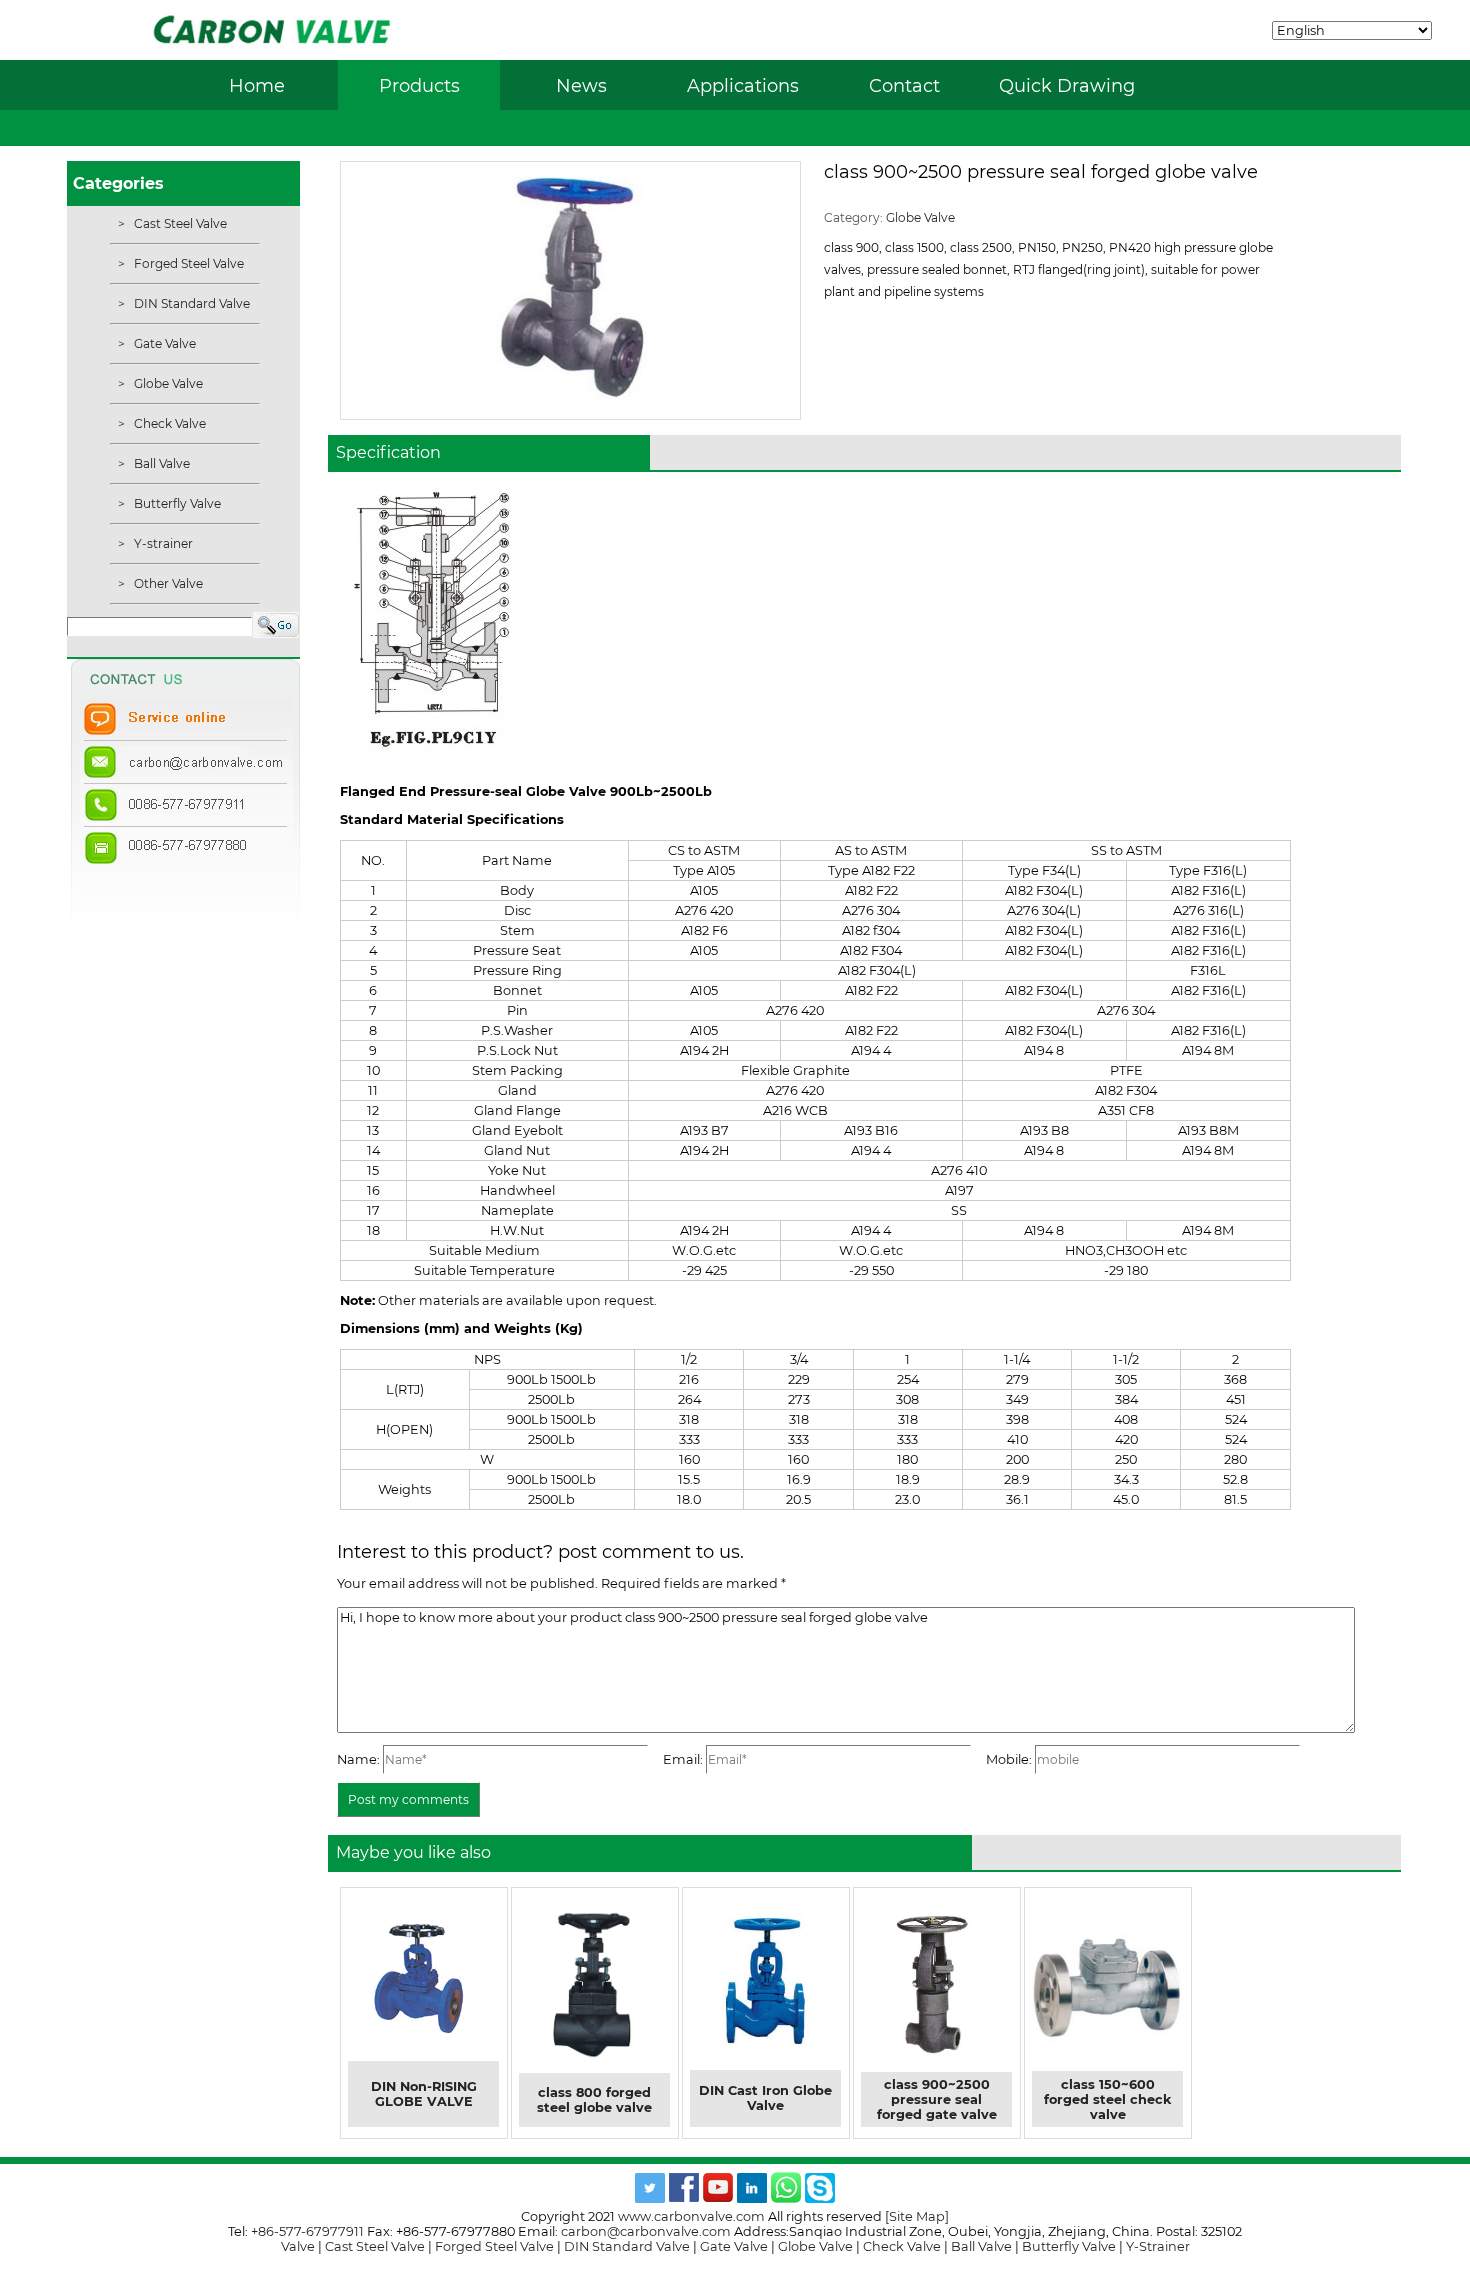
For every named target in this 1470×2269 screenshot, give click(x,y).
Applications (743, 85)
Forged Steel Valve (187, 263)
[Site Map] (917, 2216)
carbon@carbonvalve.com (646, 2231)
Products (419, 85)
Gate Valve (163, 343)
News (581, 85)
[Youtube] (718, 2197)
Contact (904, 85)
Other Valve (167, 583)
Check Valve (168, 423)
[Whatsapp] (786, 2198)
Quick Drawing (1067, 85)
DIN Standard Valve (190, 303)
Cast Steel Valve (179, 223)
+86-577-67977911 (307, 2231)
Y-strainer (162, 543)
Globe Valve (167, 383)
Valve (298, 2246)
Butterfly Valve (176, 503)
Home (257, 85)
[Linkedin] (752, 2198)
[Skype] (820, 2198)
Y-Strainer (1158, 2246)
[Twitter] (650, 2198)
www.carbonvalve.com (691, 2216)
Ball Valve (160, 463)
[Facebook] (684, 2197)
